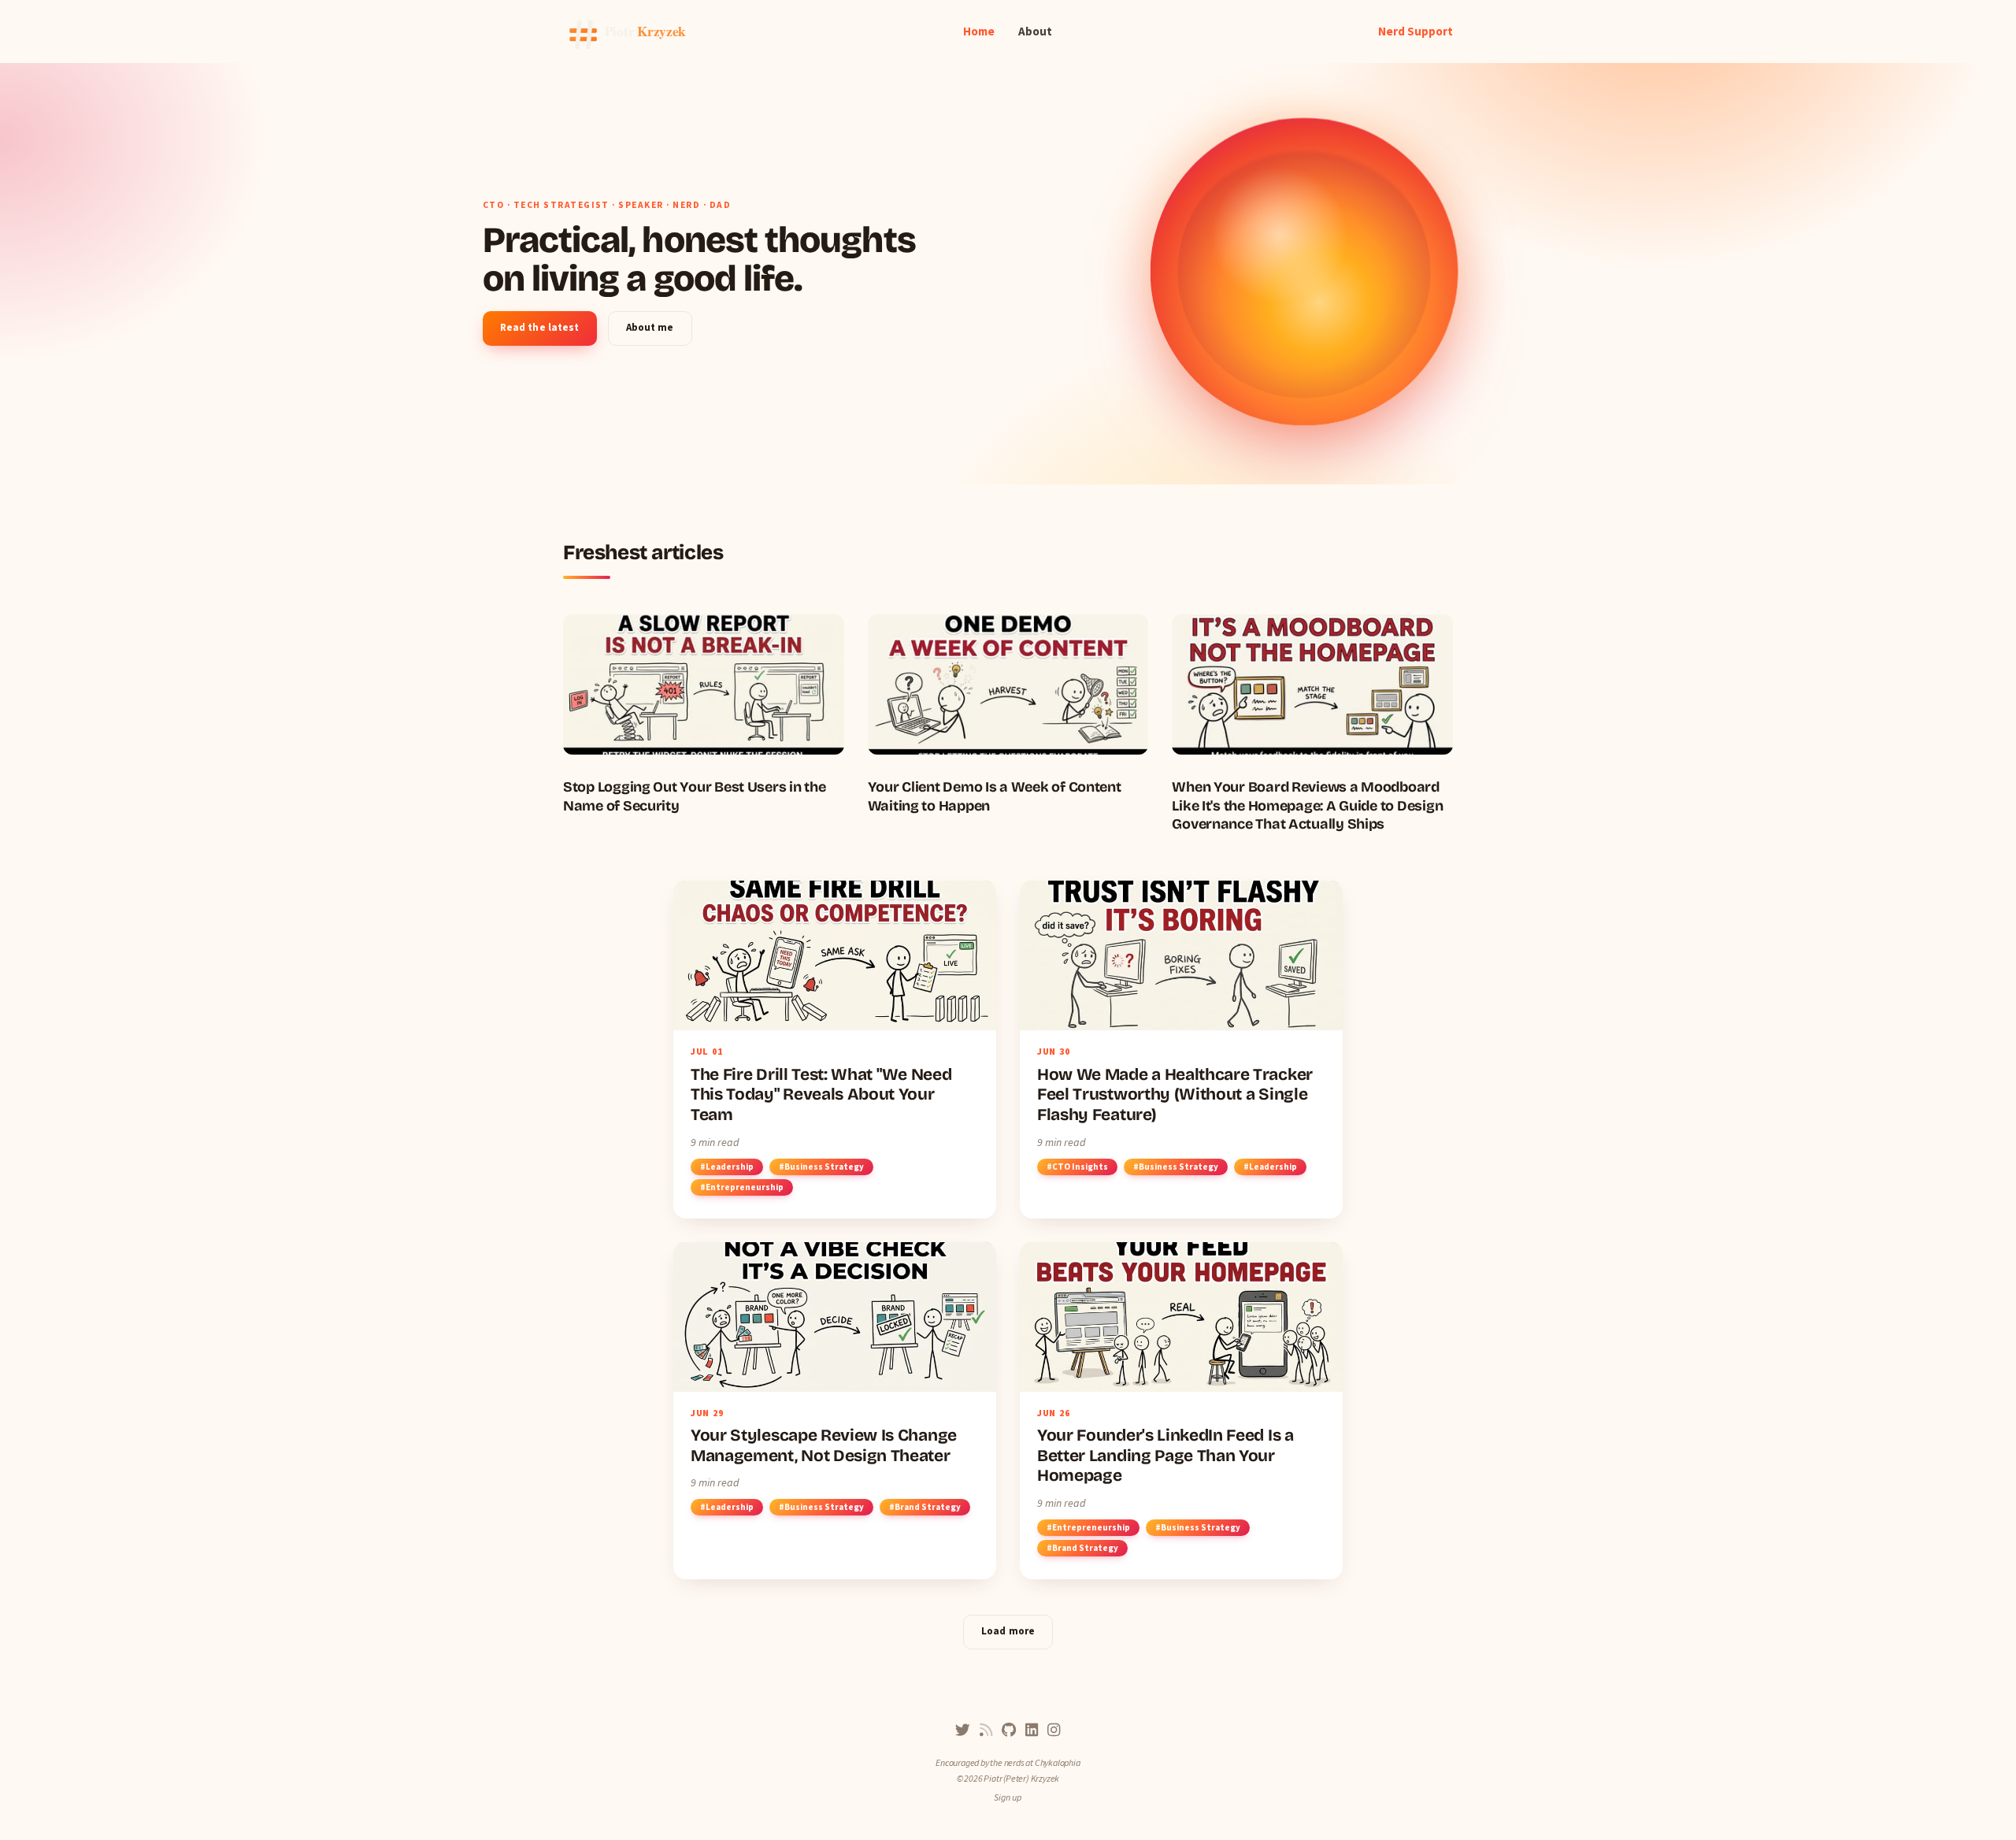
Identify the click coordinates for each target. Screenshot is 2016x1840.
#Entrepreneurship (742, 1187)
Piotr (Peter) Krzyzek (1021, 1778)
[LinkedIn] (1032, 1730)
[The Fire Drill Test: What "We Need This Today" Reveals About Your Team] (835, 1049)
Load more (1008, 1631)
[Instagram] (1054, 1730)
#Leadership (727, 1167)
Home (979, 31)
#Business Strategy (821, 1167)
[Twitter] (963, 1730)
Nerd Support (1416, 31)
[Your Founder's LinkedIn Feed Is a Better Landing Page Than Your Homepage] (1181, 1411)
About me (650, 327)
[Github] (1009, 1730)
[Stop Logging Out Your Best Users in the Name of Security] (704, 715)
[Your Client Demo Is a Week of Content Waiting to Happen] (1008, 715)
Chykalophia (1058, 1762)
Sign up (1008, 1797)
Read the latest (540, 327)
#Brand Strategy (925, 1507)
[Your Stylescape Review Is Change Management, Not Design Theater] (835, 1411)
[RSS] (986, 1730)
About (1035, 31)
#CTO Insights (1077, 1167)
